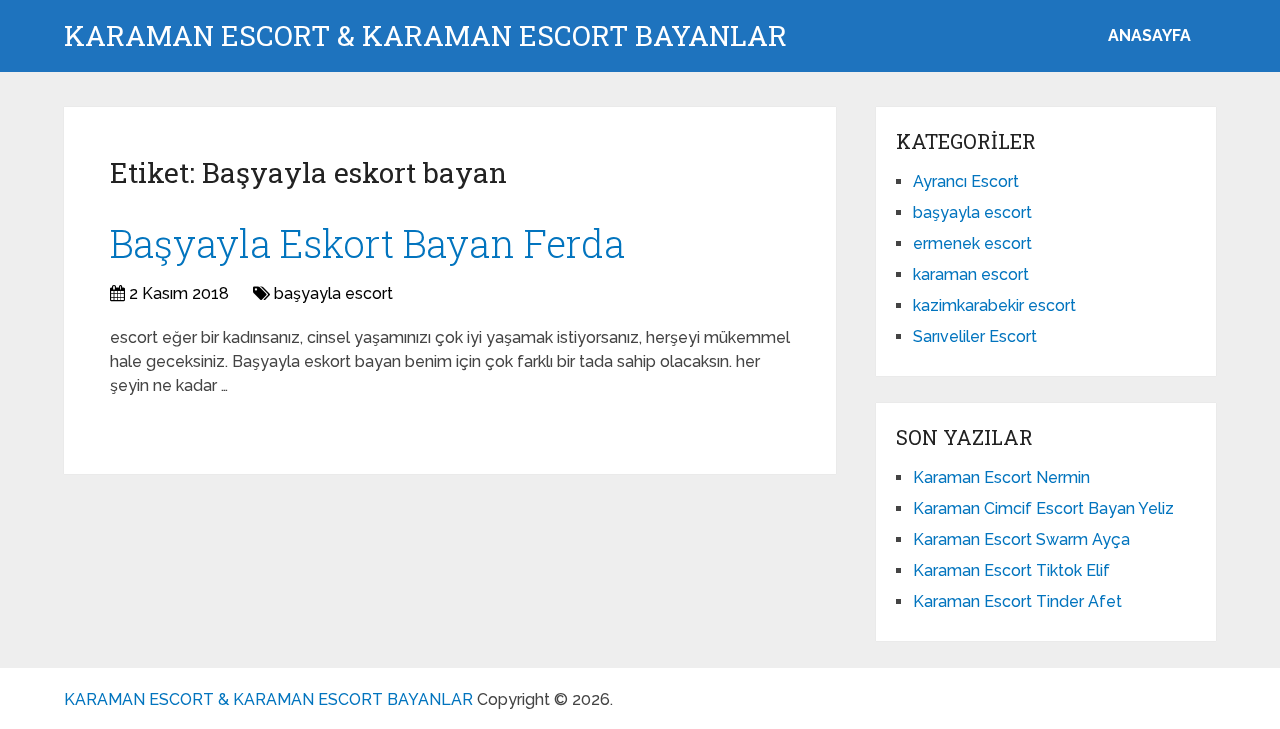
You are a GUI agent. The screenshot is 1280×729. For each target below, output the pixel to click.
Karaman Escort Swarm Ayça (1021, 539)
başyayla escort (333, 293)
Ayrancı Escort (966, 181)
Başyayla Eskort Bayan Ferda (367, 243)
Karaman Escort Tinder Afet (1017, 601)
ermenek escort (972, 243)
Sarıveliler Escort (975, 336)
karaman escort (971, 274)
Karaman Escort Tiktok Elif (1011, 570)
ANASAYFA (1149, 35)
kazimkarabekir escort (994, 305)
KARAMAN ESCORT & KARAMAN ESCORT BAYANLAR (425, 36)
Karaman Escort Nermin (1001, 477)
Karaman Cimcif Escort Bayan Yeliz (1043, 508)
